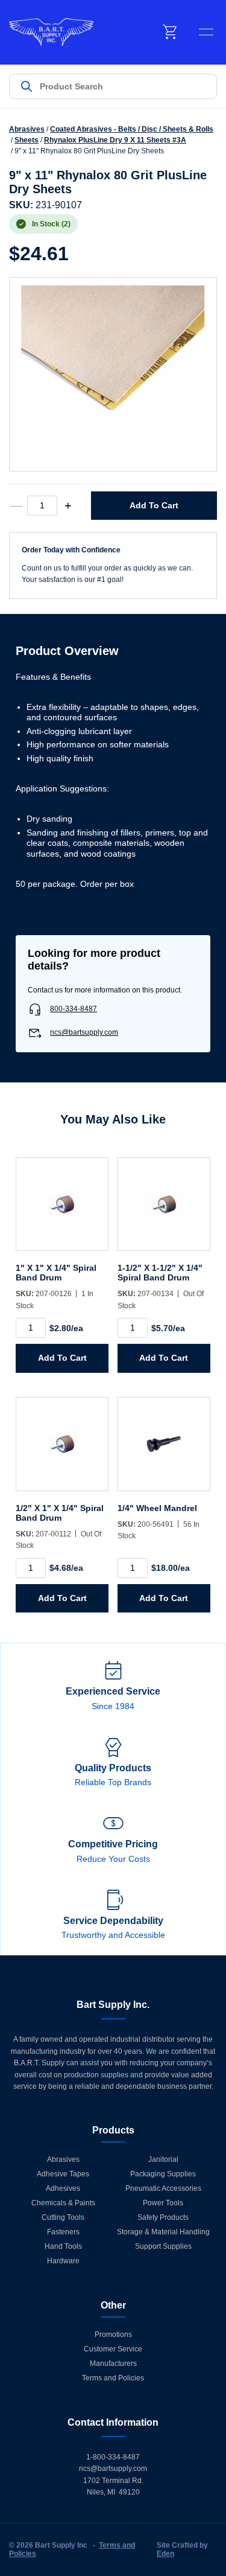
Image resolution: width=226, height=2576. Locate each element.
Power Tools (163, 2203)
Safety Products (163, 2217)
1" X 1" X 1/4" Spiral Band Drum (56, 1273)
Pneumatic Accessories (163, 2188)
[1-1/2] (164, 1210)
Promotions (113, 2335)
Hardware (63, 2261)
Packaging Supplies (163, 2174)
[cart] (171, 32)
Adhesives (63, 2188)
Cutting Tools (63, 2217)
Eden (165, 2554)
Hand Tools (63, 2246)
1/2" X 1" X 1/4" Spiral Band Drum (60, 1513)
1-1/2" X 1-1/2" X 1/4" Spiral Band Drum (160, 1273)
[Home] (51, 32)
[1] (62, 1210)
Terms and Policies (113, 2378)
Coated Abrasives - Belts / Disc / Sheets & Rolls (132, 129)
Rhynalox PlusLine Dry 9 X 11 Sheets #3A (115, 140)
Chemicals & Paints (63, 2203)
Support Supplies (163, 2246)
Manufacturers (113, 2363)
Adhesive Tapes (63, 2174)
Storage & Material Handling (163, 2232)
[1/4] (164, 1450)
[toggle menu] (206, 32)
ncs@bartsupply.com (84, 1032)
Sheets (27, 140)
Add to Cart (154, 505)
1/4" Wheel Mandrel (157, 1508)
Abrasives (27, 129)
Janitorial (163, 2159)
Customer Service (113, 2349)
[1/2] (62, 1450)
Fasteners (63, 2232)
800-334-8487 (74, 1009)
